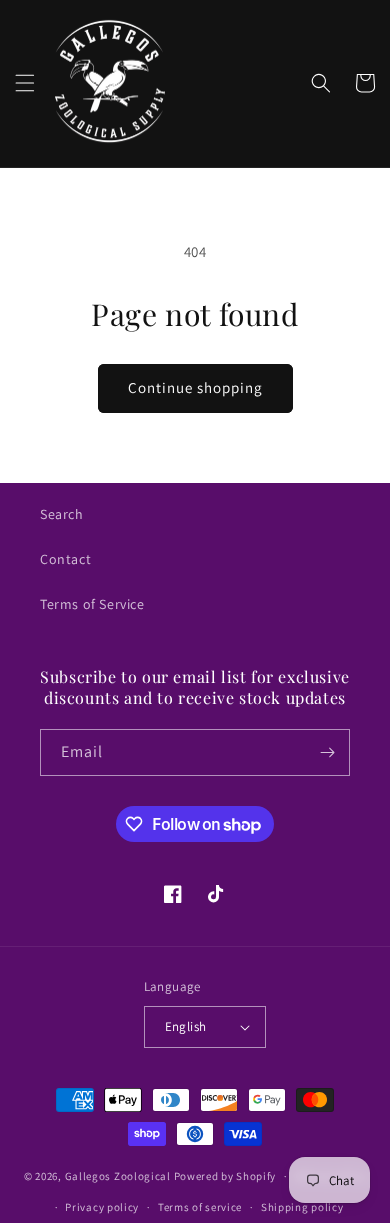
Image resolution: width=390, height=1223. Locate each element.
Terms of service (200, 1207)
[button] (25, 83)
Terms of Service (92, 604)
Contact (65, 559)
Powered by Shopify (225, 1176)
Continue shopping (195, 387)
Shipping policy (302, 1207)
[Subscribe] (327, 752)
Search (62, 514)
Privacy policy (102, 1207)
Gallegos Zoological (118, 1176)
